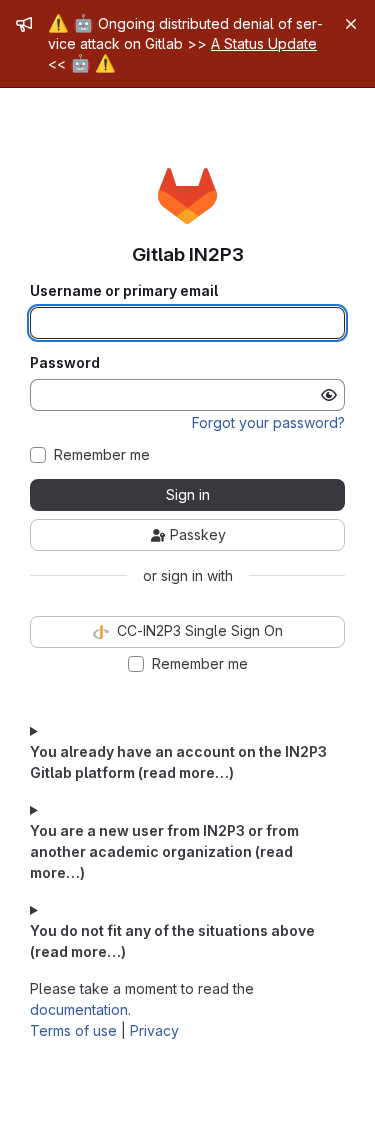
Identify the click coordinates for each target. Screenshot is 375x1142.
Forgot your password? (268, 422)
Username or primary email (124, 291)
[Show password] (329, 395)
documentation (79, 1009)
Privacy (154, 1030)
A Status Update (264, 43)
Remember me (102, 455)
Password (65, 363)
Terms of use (73, 1030)
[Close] (351, 24)
